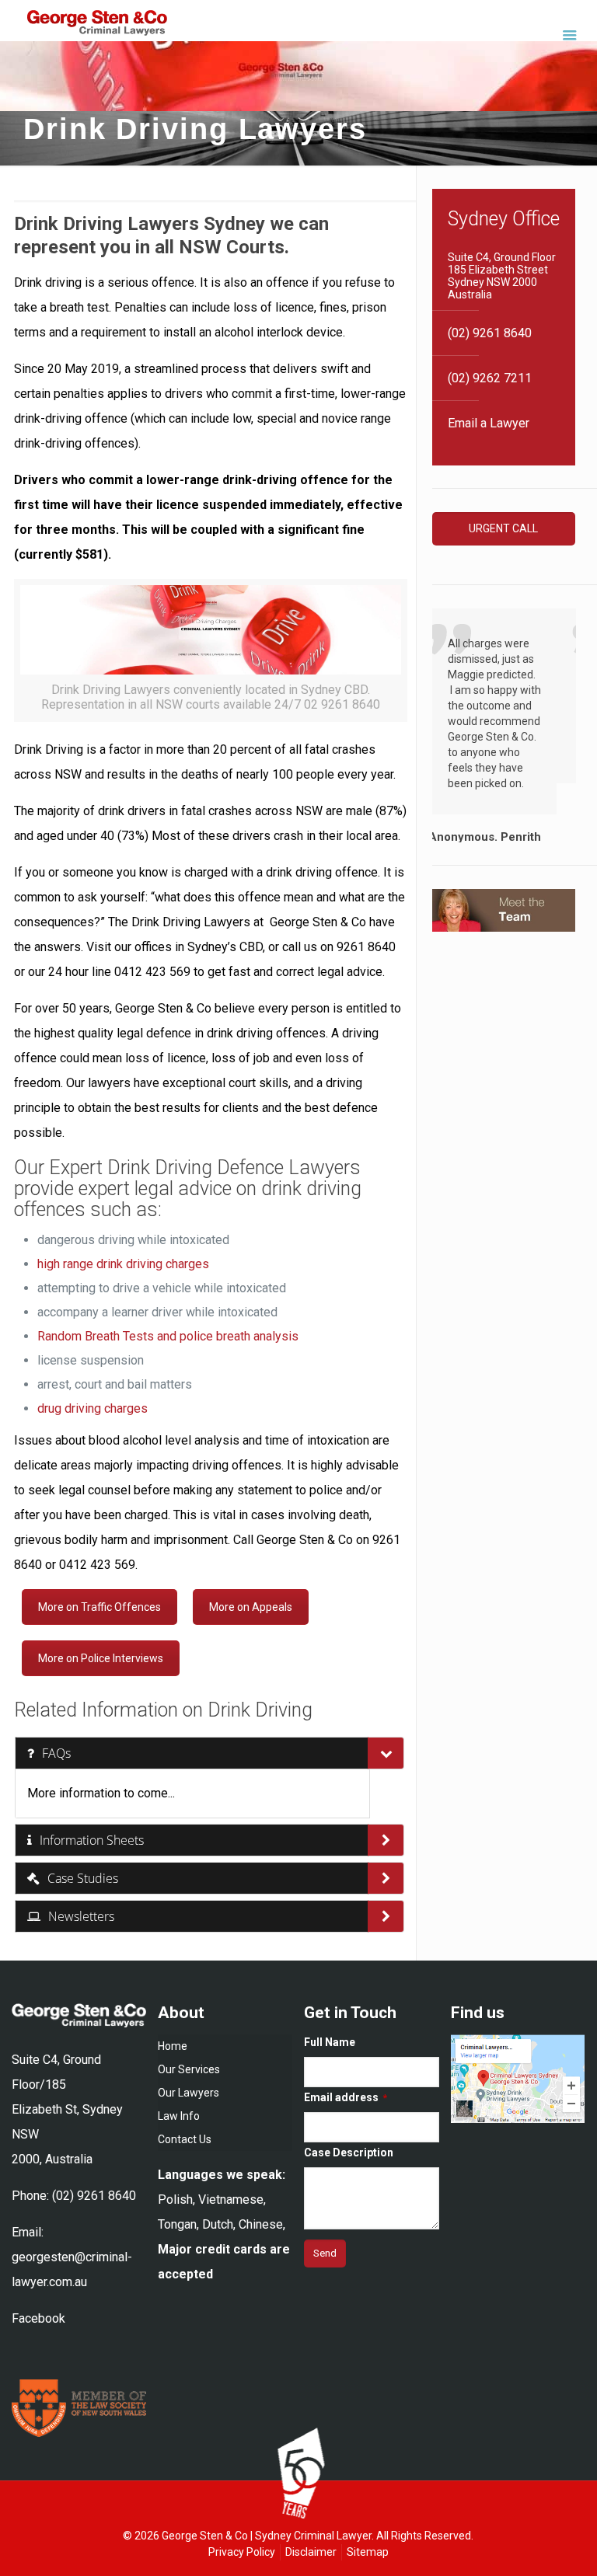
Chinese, (262, 2224)
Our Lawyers (189, 2093)
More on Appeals (251, 1607)
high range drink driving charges (123, 1264)
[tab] (192, 1753)
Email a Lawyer (489, 423)
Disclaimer (311, 2552)
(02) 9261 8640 (490, 333)
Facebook (38, 2318)
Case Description (349, 2152)
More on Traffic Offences (99, 1607)
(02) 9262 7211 (490, 378)
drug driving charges (93, 1408)
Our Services (189, 2069)
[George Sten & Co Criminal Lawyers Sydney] (97, 26)
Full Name (330, 2042)
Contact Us (185, 2139)
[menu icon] (569, 35)
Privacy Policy (242, 2552)
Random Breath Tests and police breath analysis (168, 1336)
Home (173, 2046)
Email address (346, 2097)
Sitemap (368, 2552)
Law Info (179, 2116)
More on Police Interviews (101, 1658)
